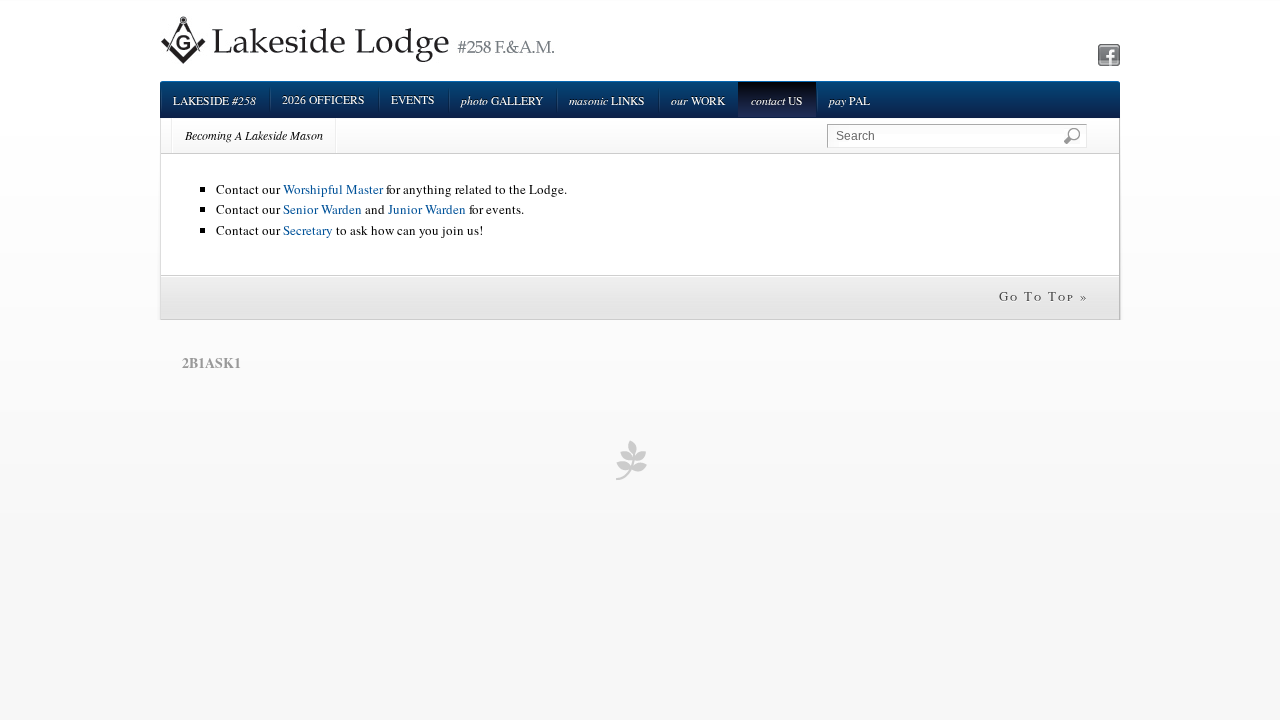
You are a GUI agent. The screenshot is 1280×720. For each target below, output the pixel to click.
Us (777, 100)
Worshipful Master (333, 189)
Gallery (502, 100)
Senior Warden (322, 209)
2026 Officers (323, 99)
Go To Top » (1044, 296)
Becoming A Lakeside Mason (254, 135)
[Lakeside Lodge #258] (361, 63)
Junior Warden (427, 209)
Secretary (308, 230)
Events (413, 99)
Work (698, 100)
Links (607, 100)
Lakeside (214, 100)
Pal (849, 100)
